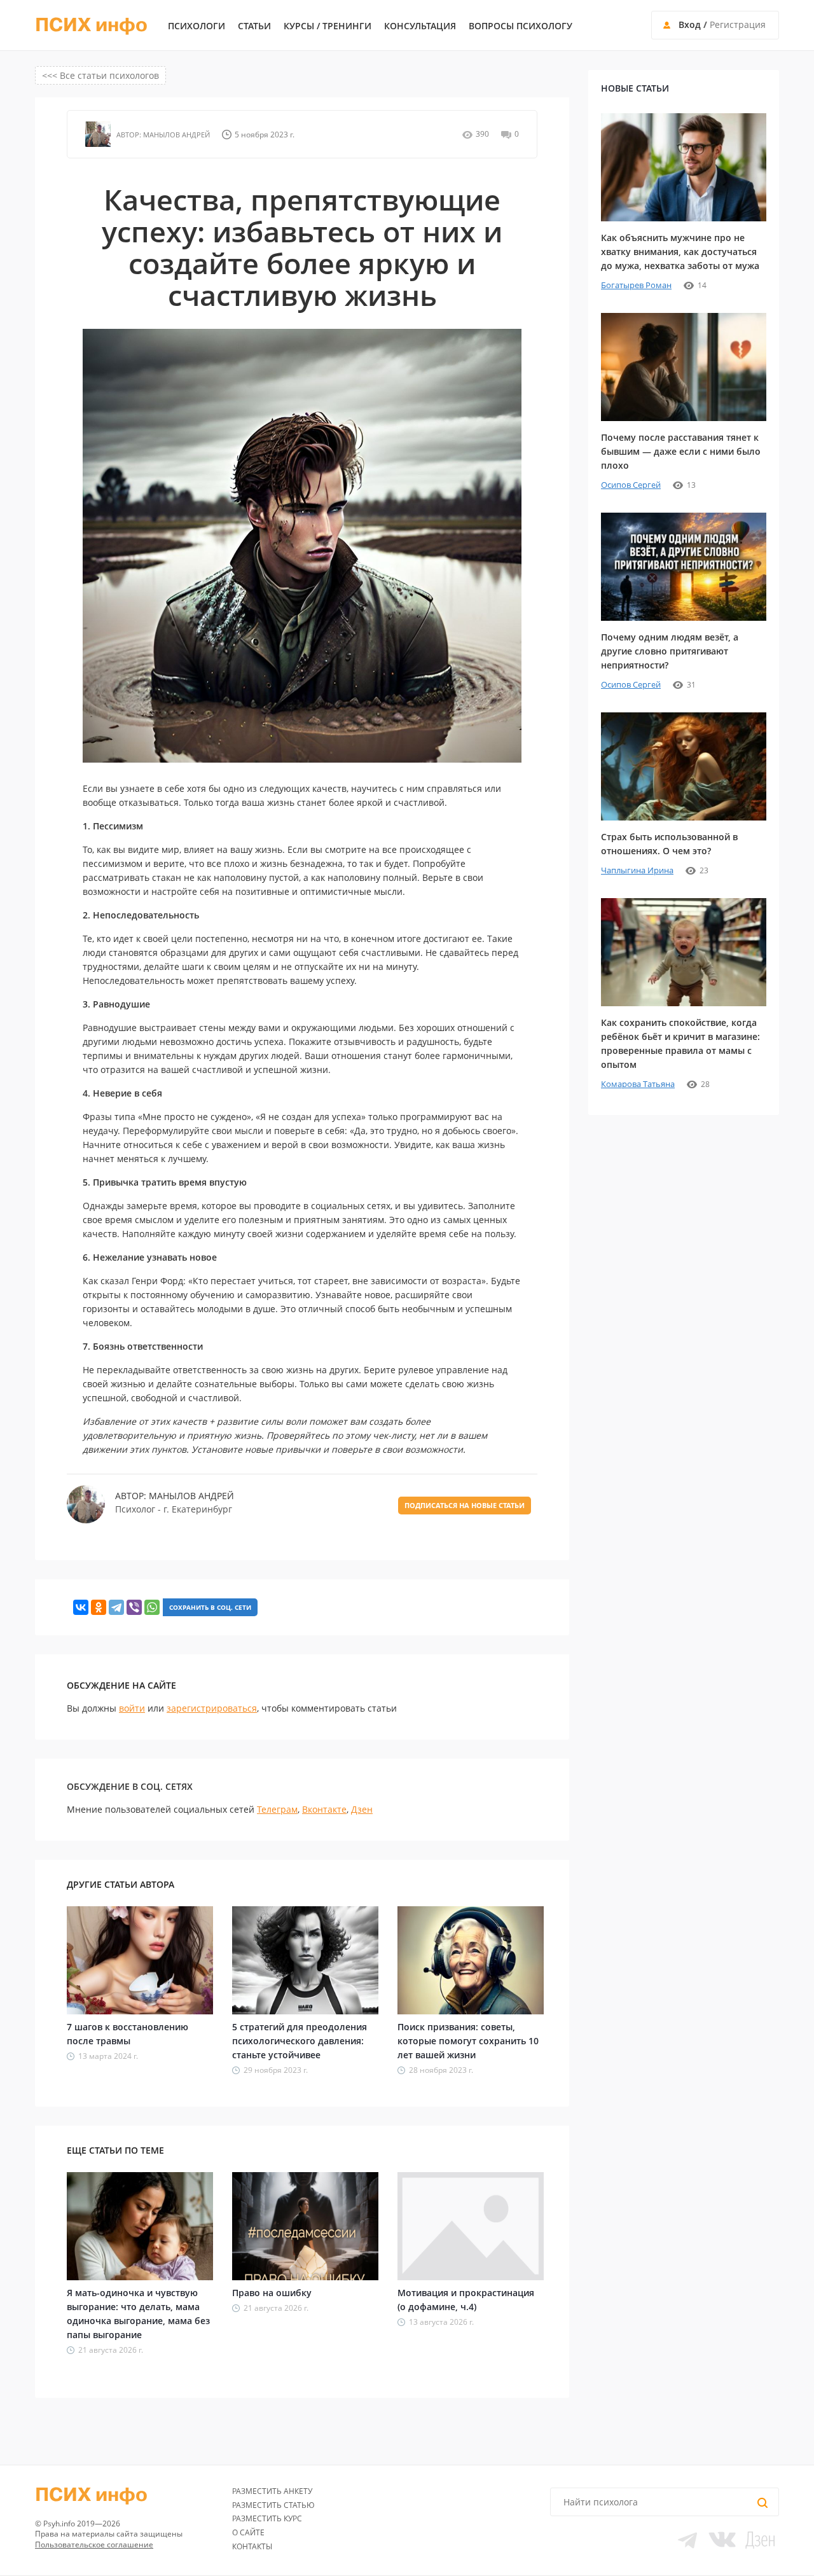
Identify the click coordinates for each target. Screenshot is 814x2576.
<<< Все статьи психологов (100, 75)
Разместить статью (273, 2505)
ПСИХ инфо (91, 25)
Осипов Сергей (631, 485)
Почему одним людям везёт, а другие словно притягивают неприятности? (670, 651)
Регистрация (738, 24)
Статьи (254, 26)
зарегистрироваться (212, 1708)
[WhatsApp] (152, 1607)
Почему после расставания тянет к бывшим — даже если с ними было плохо (681, 451)
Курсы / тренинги (328, 26)
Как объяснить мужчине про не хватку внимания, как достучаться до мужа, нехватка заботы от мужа (680, 252)
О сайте (248, 2532)
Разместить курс (267, 2518)
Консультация (420, 26)
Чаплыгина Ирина (637, 870)
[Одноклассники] (99, 1607)
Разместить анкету (272, 2491)
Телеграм (277, 1809)
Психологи (197, 26)
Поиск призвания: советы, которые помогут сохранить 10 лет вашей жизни (468, 2041)
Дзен (362, 1809)
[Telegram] (116, 1607)
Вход (690, 24)
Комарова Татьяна (638, 1084)
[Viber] (134, 1607)
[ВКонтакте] (81, 1607)
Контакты (252, 2546)
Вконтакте (324, 1809)
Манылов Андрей (176, 135)
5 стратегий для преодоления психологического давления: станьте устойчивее (300, 2041)
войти (132, 1708)
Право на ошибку (272, 2293)
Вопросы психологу (521, 26)
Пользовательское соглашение (94, 2545)
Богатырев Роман (636, 285)
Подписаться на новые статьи (465, 1505)
